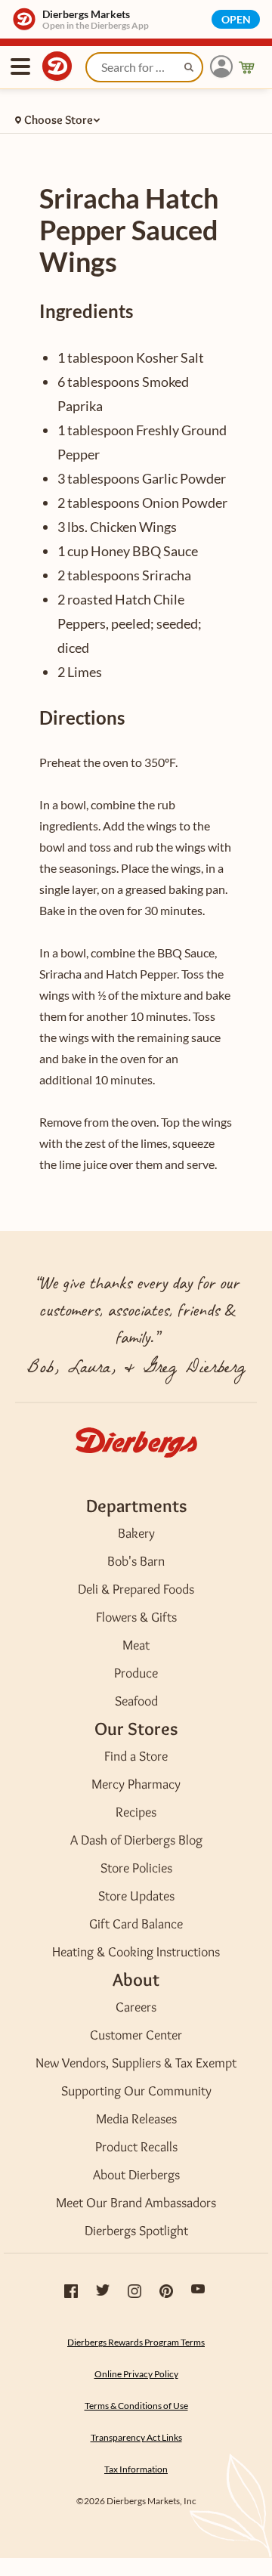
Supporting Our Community (136, 2091)
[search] (144, 67)
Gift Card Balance (136, 1924)
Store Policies (136, 1868)
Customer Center (136, 2035)
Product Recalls (136, 2147)
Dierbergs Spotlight (136, 2231)
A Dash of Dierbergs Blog (136, 1840)
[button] (221, 67)
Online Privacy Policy (136, 2374)
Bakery (136, 1533)
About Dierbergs (136, 2175)
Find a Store (136, 1756)
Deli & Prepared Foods (136, 1589)
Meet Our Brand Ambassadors (136, 2203)
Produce (136, 1673)
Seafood (136, 1701)
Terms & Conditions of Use (136, 2406)
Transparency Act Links (136, 2437)
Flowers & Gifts (136, 1617)
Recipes (136, 1812)
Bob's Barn (136, 1561)
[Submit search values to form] (190, 70)
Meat (136, 1645)
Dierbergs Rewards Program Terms (136, 2342)
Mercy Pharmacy (136, 1784)
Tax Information (136, 2469)
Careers (136, 2007)
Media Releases (136, 2119)
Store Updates (136, 1896)
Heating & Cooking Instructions (136, 1952)
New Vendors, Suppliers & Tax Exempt (136, 2063)
